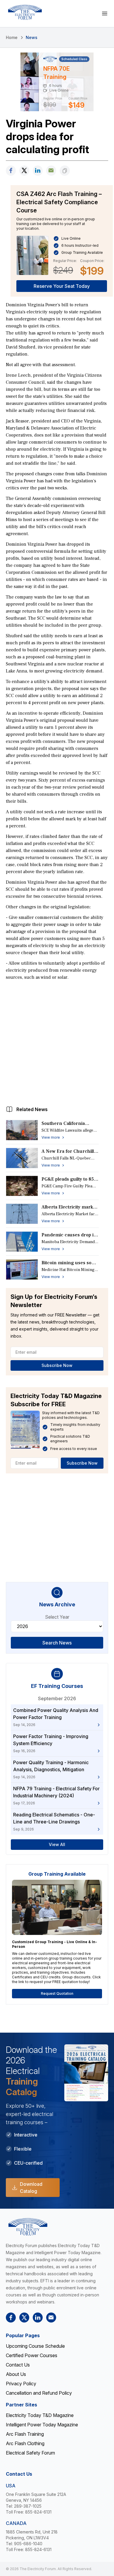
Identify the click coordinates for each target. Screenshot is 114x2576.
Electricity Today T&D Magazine (40, 2415)
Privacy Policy (21, 2384)
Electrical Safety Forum (30, 2453)
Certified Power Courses (32, 2355)
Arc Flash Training (25, 2434)
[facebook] (11, 171)
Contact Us (18, 2365)
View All (57, 1844)
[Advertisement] (57, 1042)
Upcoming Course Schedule (35, 2346)
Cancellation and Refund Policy (39, 2393)
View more (51, 1137)
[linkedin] (38, 171)
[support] (51, 171)
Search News (57, 1643)
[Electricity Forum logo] (25, 12)
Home (12, 37)
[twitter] (24, 171)
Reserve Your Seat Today (62, 286)
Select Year (57, 1617)
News (32, 37)
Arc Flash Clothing (25, 2443)
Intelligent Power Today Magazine (42, 2425)
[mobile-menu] (105, 13)
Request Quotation (57, 1993)
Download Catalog (31, 2188)
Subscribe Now (57, 1365)
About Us (16, 2374)
